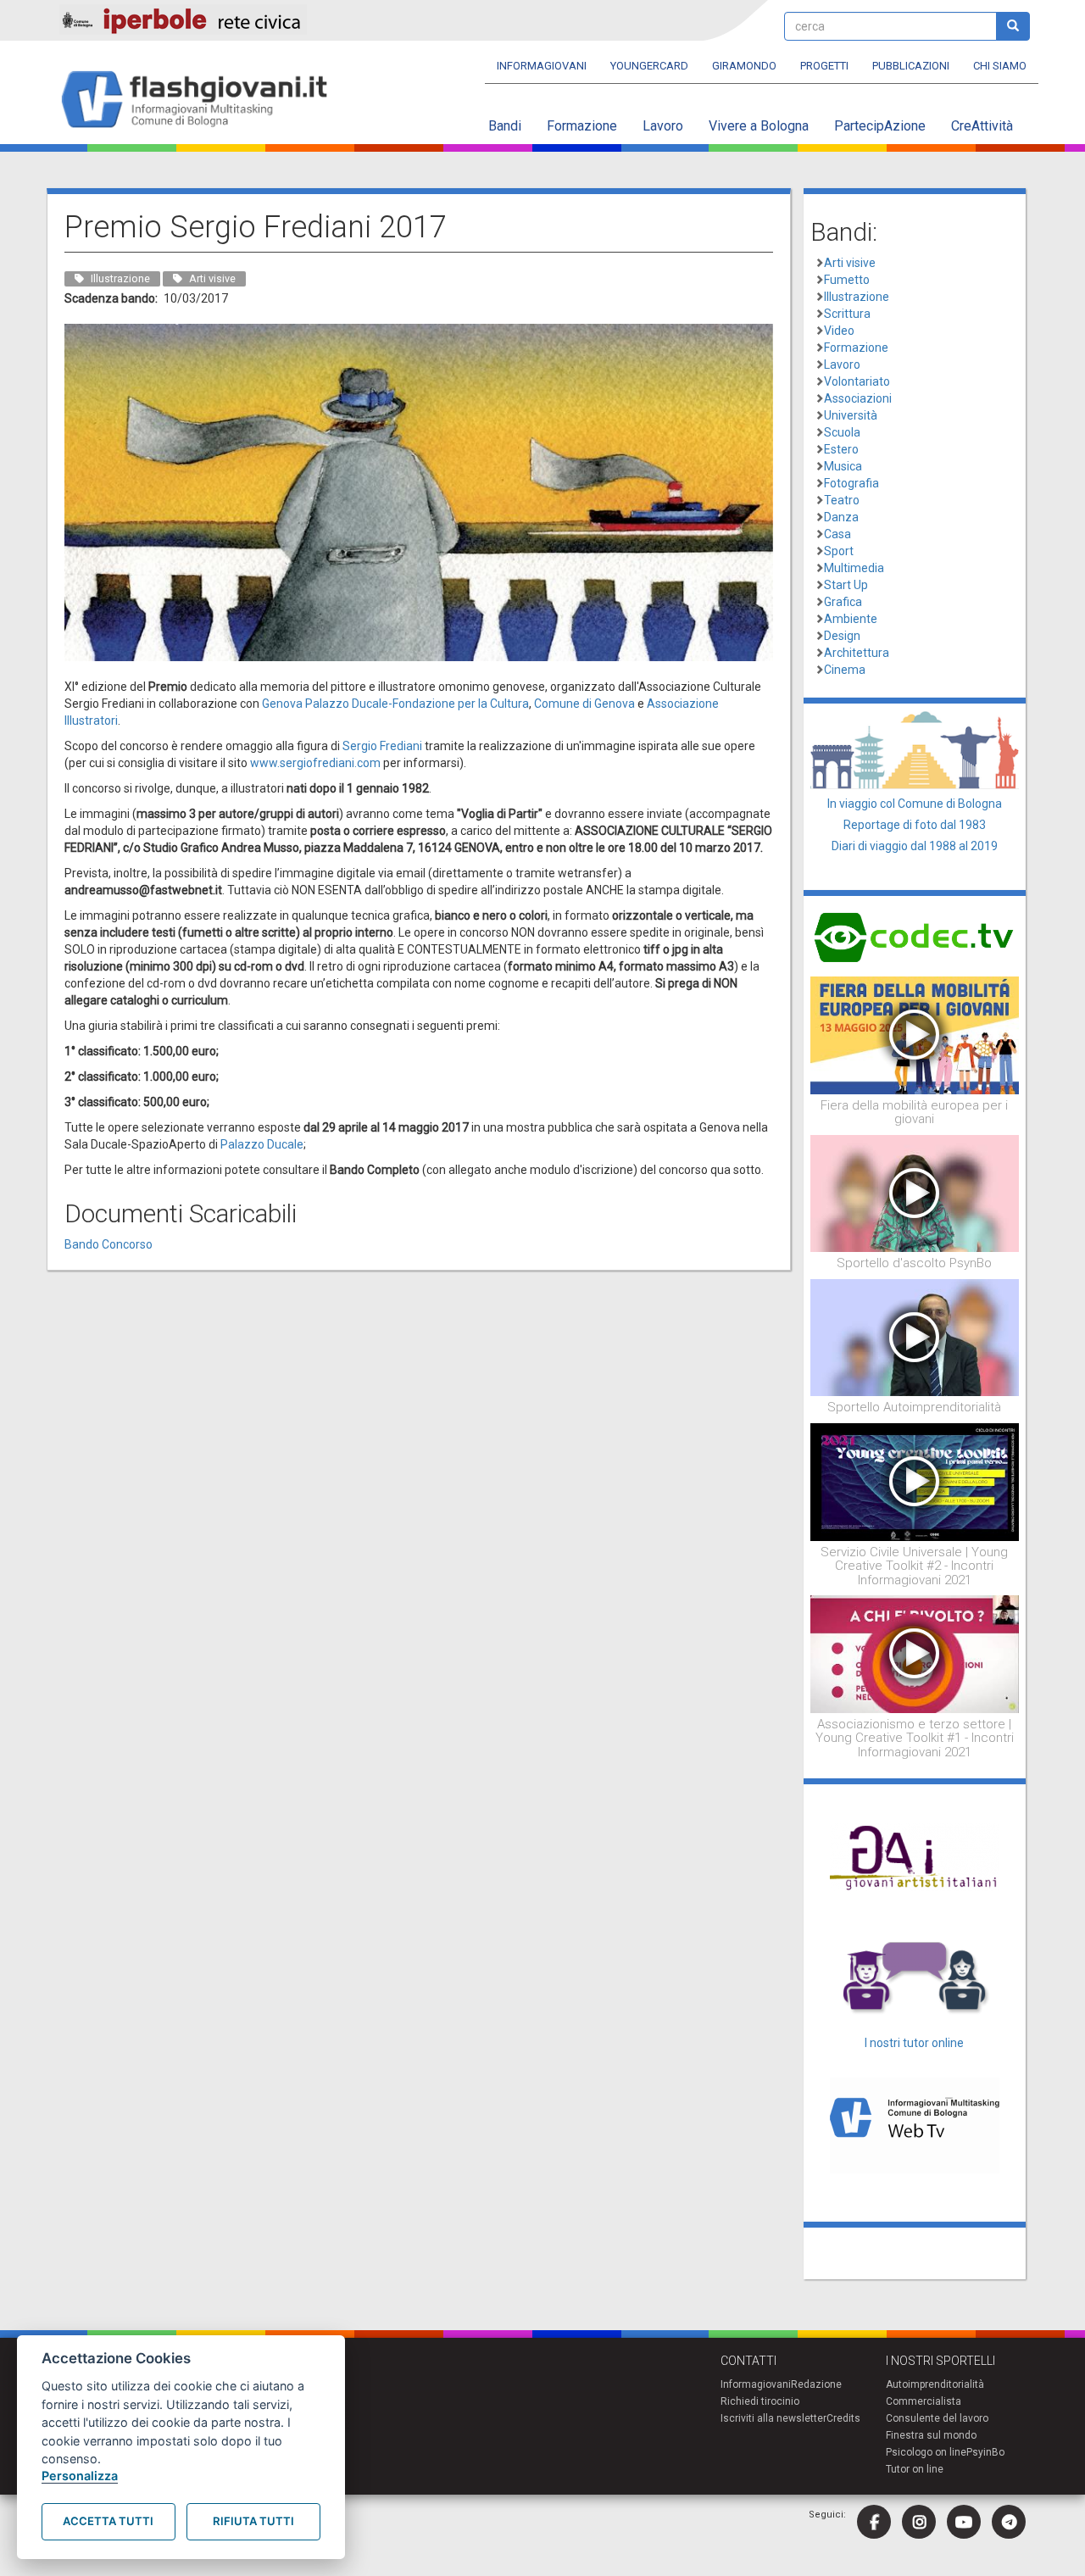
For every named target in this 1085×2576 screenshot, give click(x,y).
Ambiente (851, 619)
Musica (843, 466)
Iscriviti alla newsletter (773, 2418)
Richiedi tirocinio (760, 2401)
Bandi (505, 126)
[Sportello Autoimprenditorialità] (915, 1337)
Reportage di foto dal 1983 (915, 825)
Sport (839, 551)
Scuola (842, 432)
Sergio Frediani (382, 746)
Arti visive (850, 263)
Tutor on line (915, 2469)
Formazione (582, 126)
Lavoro (663, 126)
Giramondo (744, 66)
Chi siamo (1000, 66)
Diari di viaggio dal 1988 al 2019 (915, 846)
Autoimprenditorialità (935, 2384)
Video (839, 331)
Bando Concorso (108, 1244)
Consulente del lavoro (937, 2418)
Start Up (846, 585)
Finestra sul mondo (931, 2435)
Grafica (843, 602)
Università (851, 415)
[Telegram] (1009, 2522)
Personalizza (80, 2476)
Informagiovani (542, 66)
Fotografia (851, 483)
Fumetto (847, 280)
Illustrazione (857, 297)
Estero (841, 449)
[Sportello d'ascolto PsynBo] (915, 1193)
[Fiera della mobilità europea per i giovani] (915, 1034)
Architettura (857, 653)
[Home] (201, 100)
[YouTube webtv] (964, 2522)
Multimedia (854, 568)
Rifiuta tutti (253, 2521)
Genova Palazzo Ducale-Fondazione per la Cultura (395, 704)
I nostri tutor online (914, 2043)
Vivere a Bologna (759, 126)
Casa (837, 534)
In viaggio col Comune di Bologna (915, 804)
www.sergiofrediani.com (315, 763)
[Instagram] (919, 2522)
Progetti (824, 66)
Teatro (842, 500)
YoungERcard (649, 66)
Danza (841, 517)
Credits (843, 2418)
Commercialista (924, 2401)
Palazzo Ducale (262, 1144)
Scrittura (847, 314)
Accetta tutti (108, 2521)
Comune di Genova (584, 704)
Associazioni (858, 398)
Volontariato (857, 381)
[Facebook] (874, 2522)
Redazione (816, 2384)
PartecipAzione (880, 126)
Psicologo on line (926, 2452)
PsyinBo (985, 2452)
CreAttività (982, 126)
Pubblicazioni (911, 66)
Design (842, 636)
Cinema (845, 670)
